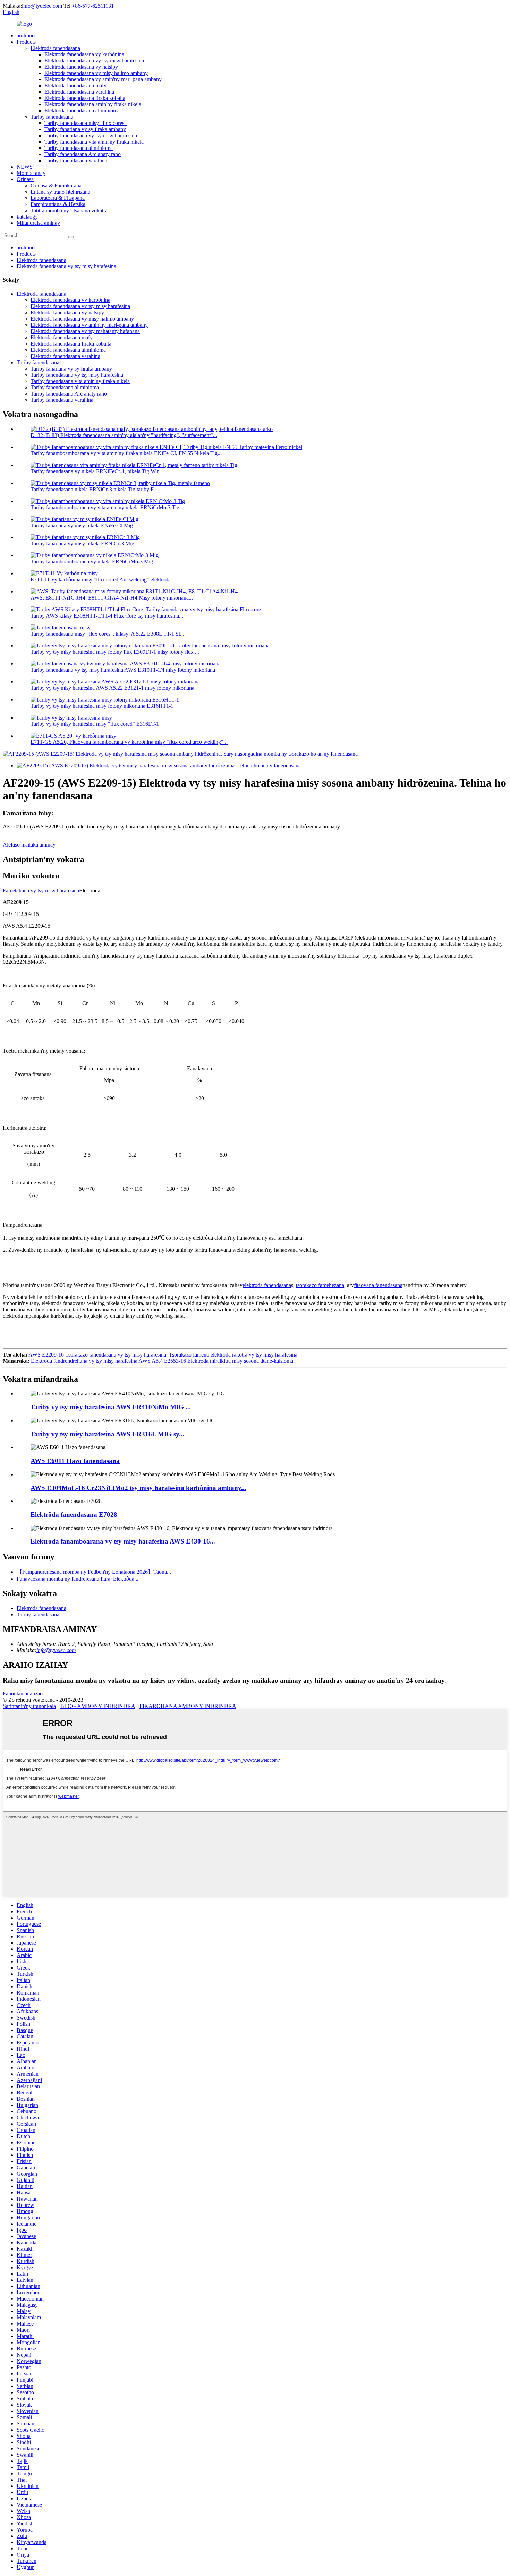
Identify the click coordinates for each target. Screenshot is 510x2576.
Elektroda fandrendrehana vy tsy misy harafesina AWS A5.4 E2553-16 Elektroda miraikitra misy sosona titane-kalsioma (162, 1361)
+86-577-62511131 (93, 6)
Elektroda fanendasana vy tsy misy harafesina (94, 61)
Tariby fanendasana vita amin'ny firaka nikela (94, 142)
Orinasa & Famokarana (56, 185)
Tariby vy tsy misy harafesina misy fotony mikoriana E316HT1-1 (102, 706)
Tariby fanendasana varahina (76, 160)
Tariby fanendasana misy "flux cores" (86, 123)
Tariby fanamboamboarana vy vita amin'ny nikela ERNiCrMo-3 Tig (105, 507)
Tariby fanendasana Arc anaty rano (83, 154)
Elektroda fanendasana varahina (79, 92)
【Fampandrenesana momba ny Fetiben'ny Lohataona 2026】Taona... (94, 1572)
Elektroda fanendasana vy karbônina (84, 54)
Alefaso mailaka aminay (29, 845)
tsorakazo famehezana (320, 1285)
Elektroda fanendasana (55, 48)
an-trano (26, 36)
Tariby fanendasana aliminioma (79, 148)
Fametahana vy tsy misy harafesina (41, 890)
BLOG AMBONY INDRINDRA (98, 1706)
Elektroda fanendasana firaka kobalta (85, 98)
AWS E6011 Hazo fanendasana (75, 1461)
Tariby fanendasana (52, 117)
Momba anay (31, 173)
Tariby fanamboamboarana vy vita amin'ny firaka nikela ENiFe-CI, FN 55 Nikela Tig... (126, 453)
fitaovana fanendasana (378, 1285)
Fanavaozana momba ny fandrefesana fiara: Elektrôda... (78, 1579)
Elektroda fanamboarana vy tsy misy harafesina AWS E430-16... (123, 1541)
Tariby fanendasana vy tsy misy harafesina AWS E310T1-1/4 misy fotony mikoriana (123, 670)
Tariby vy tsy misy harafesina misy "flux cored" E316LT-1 (95, 724)
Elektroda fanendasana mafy (75, 86)
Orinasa (25, 179)
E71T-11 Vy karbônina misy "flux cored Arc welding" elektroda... (103, 580)
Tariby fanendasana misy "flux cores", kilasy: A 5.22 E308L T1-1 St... (107, 634)
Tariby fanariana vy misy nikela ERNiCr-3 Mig (82, 543)
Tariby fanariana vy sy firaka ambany (85, 129)
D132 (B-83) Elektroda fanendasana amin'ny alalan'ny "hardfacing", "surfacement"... (124, 435)
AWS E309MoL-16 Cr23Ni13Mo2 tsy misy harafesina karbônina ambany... (138, 1488)
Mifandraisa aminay (38, 223)
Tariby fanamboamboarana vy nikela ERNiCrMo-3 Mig (92, 562)
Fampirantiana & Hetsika (58, 204)
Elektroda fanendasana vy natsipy (81, 67)
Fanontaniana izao (23, 1694)
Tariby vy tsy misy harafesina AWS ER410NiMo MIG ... (111, 1407)
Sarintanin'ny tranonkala (29, 1706)
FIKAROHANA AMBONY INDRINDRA (188, 1706)
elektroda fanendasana (267, 1285)
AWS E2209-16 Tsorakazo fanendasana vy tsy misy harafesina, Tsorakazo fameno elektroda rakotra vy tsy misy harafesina (163, 1355)
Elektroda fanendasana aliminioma (82, 110)
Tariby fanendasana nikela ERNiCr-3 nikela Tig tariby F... (94, 489)
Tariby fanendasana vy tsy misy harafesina (91, 135)
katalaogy (27, 217)
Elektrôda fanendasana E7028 (74, 1515)
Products (26, 42)
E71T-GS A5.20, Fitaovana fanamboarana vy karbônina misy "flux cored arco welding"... (129, 742)
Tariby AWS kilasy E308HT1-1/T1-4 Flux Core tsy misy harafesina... (107, 616)
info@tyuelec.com (42, 6)
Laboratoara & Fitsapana (58, 198)
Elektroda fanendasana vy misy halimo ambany (96, 73)
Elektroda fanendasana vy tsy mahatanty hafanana (85, 331)
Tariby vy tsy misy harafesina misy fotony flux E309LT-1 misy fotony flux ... (115, 652)
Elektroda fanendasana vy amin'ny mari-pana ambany (103, 79)
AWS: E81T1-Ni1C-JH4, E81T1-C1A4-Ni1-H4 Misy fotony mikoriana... (112, 598)
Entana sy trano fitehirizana (60, 192)
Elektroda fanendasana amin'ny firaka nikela (93, 104)
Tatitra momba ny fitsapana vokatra (69, 210)
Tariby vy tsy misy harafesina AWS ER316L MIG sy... (107, 1434)
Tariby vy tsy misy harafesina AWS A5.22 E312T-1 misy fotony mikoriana (112, 688)
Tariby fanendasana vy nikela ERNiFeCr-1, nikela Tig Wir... (96, 471)
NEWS (25, 167)
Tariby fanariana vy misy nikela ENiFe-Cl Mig (82, 525)
